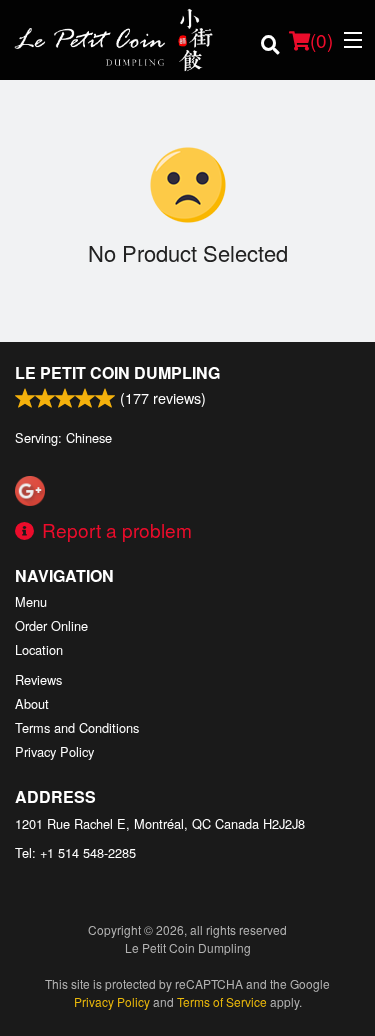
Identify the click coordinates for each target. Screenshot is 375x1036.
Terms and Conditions (77, 727)
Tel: (75, 852)
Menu (31, 601)
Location (39, 649)
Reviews (38, 679)
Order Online (51, 625)
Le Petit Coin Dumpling (117, 372)
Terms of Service (222, 1001)
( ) (321, 39)
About (32, 703)
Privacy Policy (54, 751)
